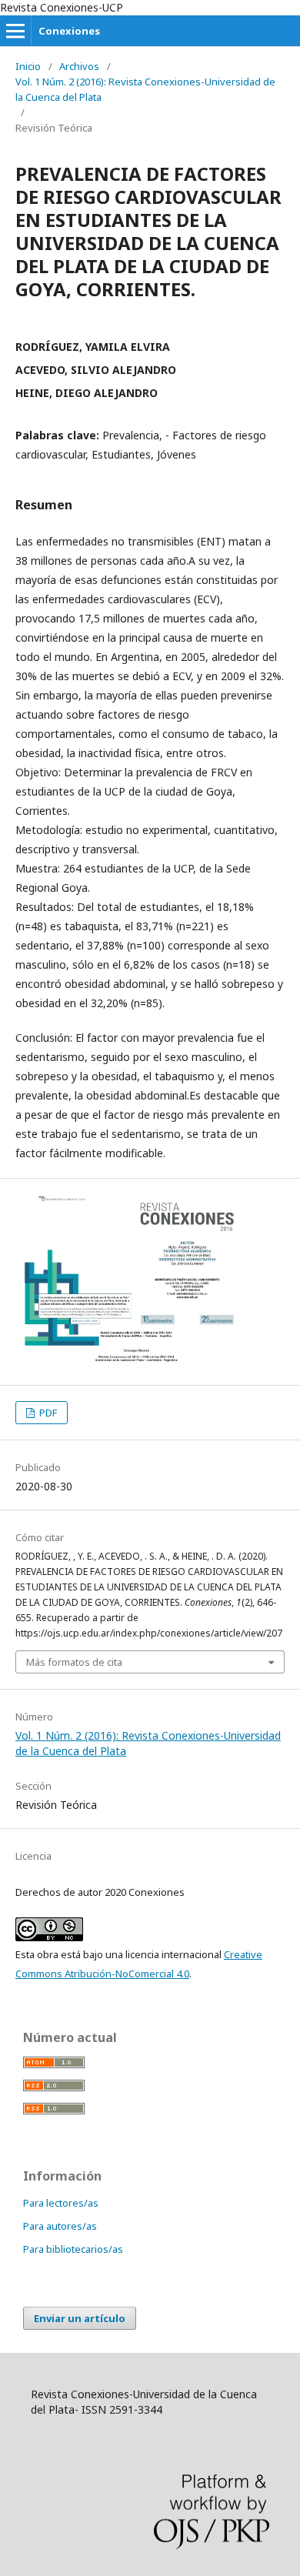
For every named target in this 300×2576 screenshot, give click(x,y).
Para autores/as (60, 2226)
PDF (47, 1413)
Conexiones (69, 31)
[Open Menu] (15, 31)
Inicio (28, 66)
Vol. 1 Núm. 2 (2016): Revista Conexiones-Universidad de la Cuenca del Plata (145, 89)
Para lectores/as (61, 2203)
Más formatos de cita (74, 1662)
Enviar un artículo (80, 2318)
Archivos (79, 66)
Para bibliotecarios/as (73, 2249)
